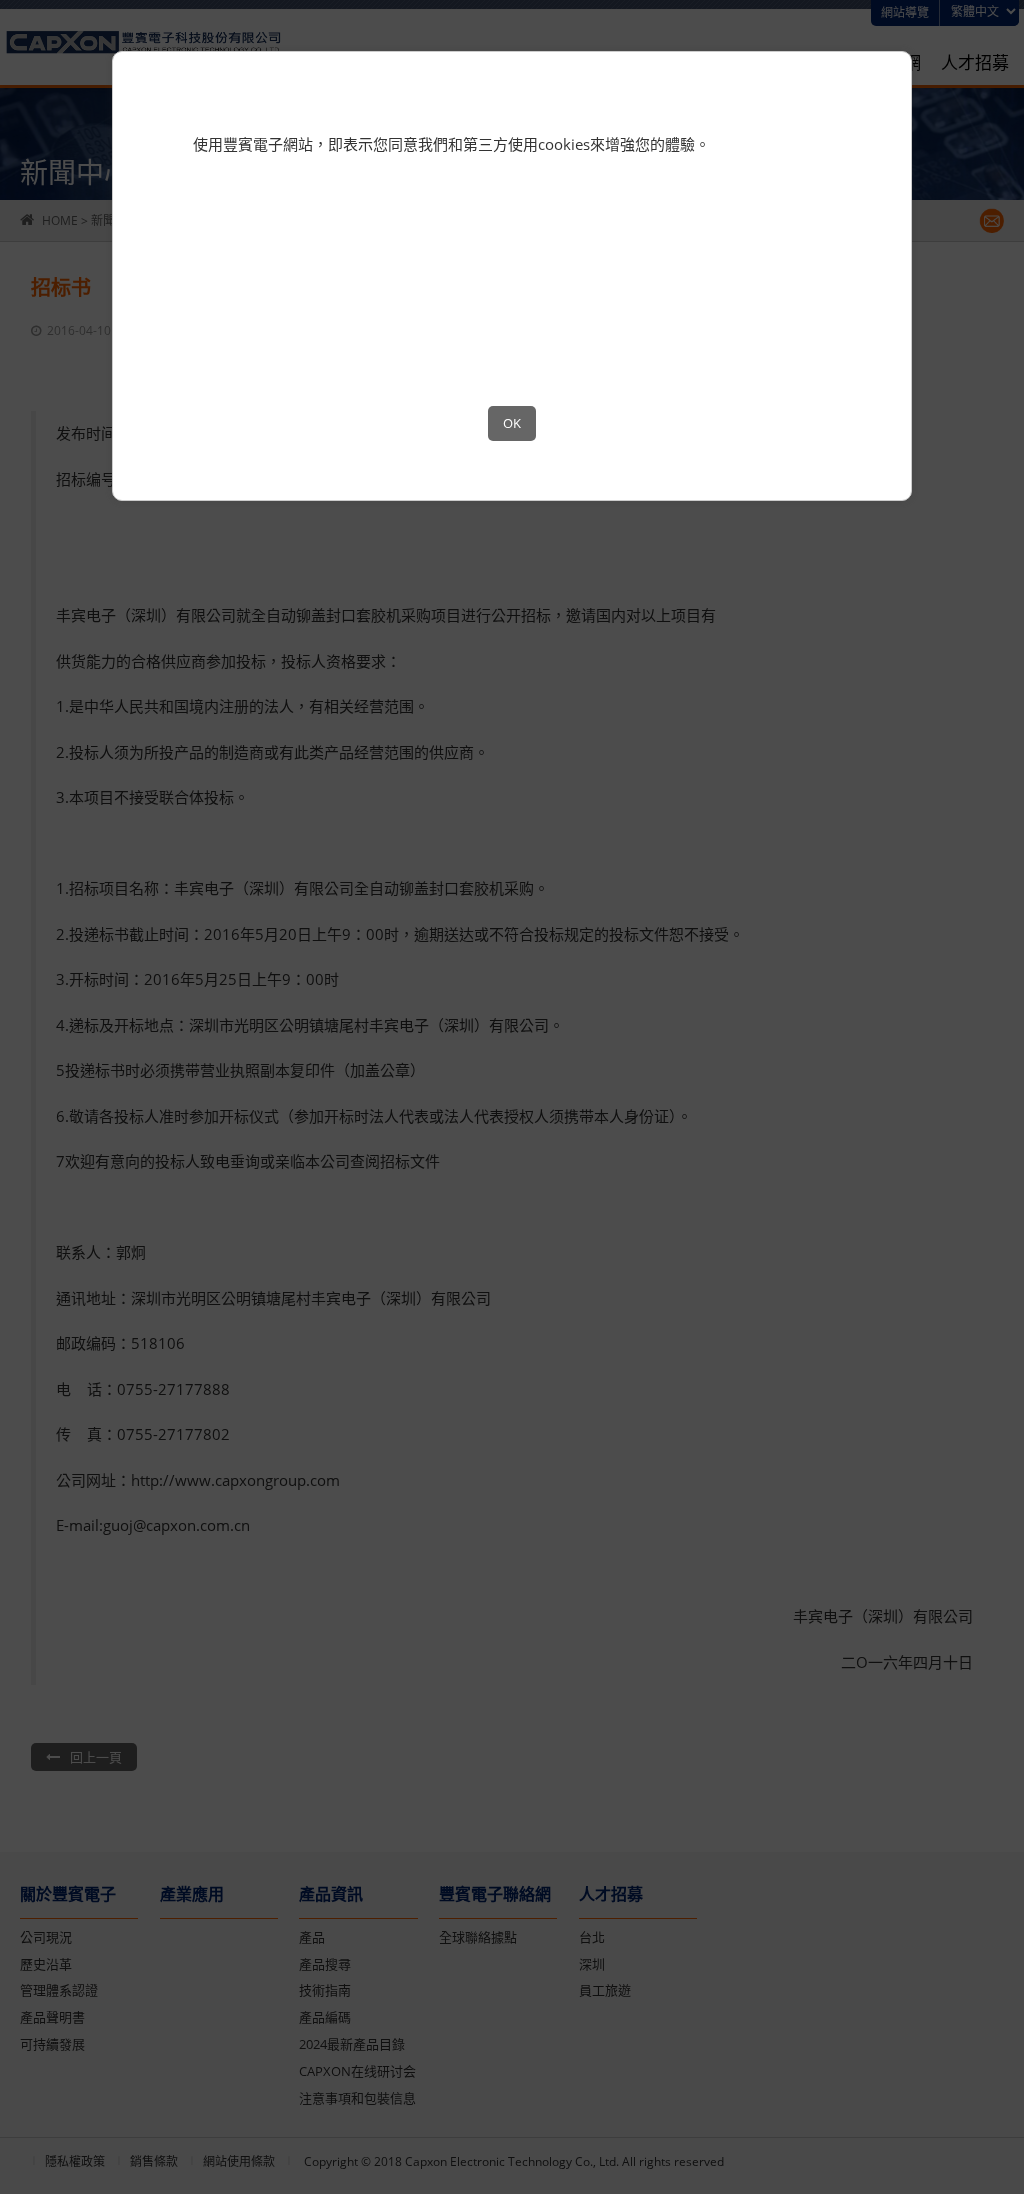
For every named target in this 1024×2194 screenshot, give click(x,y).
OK (512, 423)
